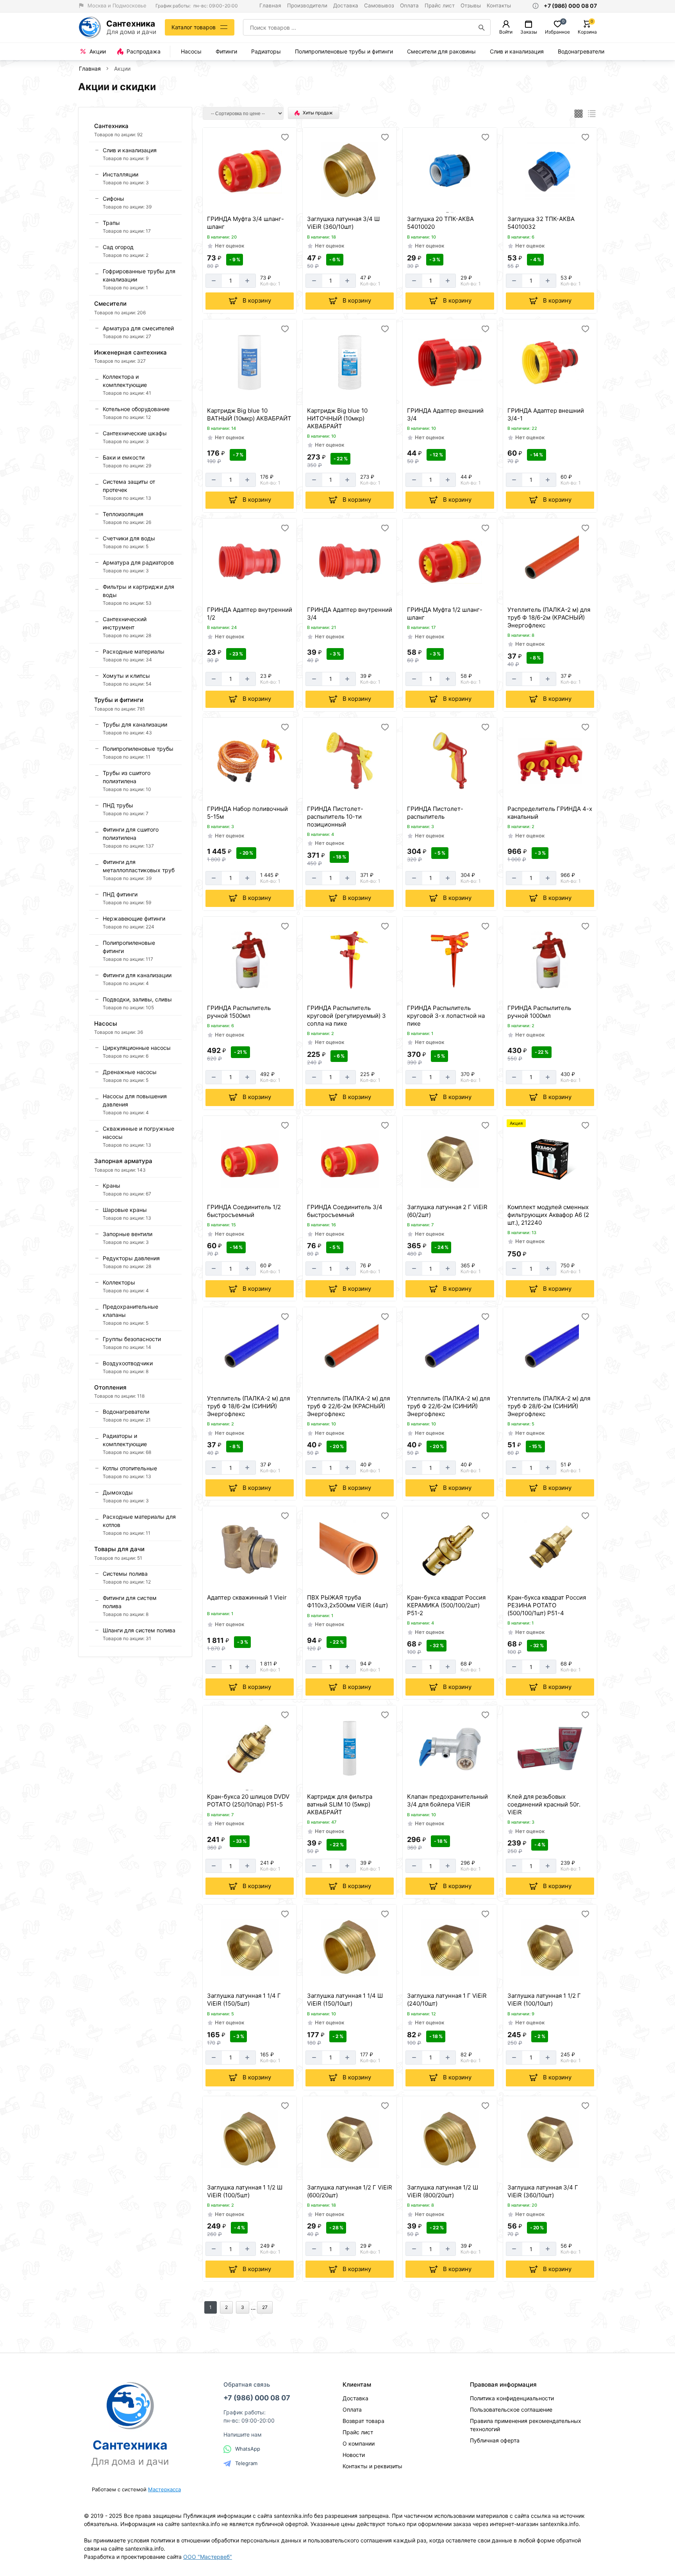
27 (265, 2307)
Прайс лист (440, 5)
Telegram (246, 2463)
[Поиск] (482, 27)
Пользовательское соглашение (511, 2409)
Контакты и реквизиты (372, 2466)
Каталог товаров (194, 27)
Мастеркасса (164, 2489)
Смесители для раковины (441, 51)
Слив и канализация (517, 51)
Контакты (499, 5)
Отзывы (471, 5)
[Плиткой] (579, 114)
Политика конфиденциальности (512, 2398)
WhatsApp (248, 2449)
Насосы (191, 51)
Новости (354, 2455)
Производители (307, 5)
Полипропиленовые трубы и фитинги (344, 51)
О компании (359, 2443)
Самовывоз (379, 5)
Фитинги (226, 51)
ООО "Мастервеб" (208, 2557)
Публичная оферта (495, 2440)
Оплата (409, 5)
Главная (270, 5)
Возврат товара (363, 2421)
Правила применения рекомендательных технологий (526, 2425)
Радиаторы (266, 51)
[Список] (592, 114)
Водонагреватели (581, 51)
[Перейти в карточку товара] (250, 171)
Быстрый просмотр (251, 202)
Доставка (346, 5)
